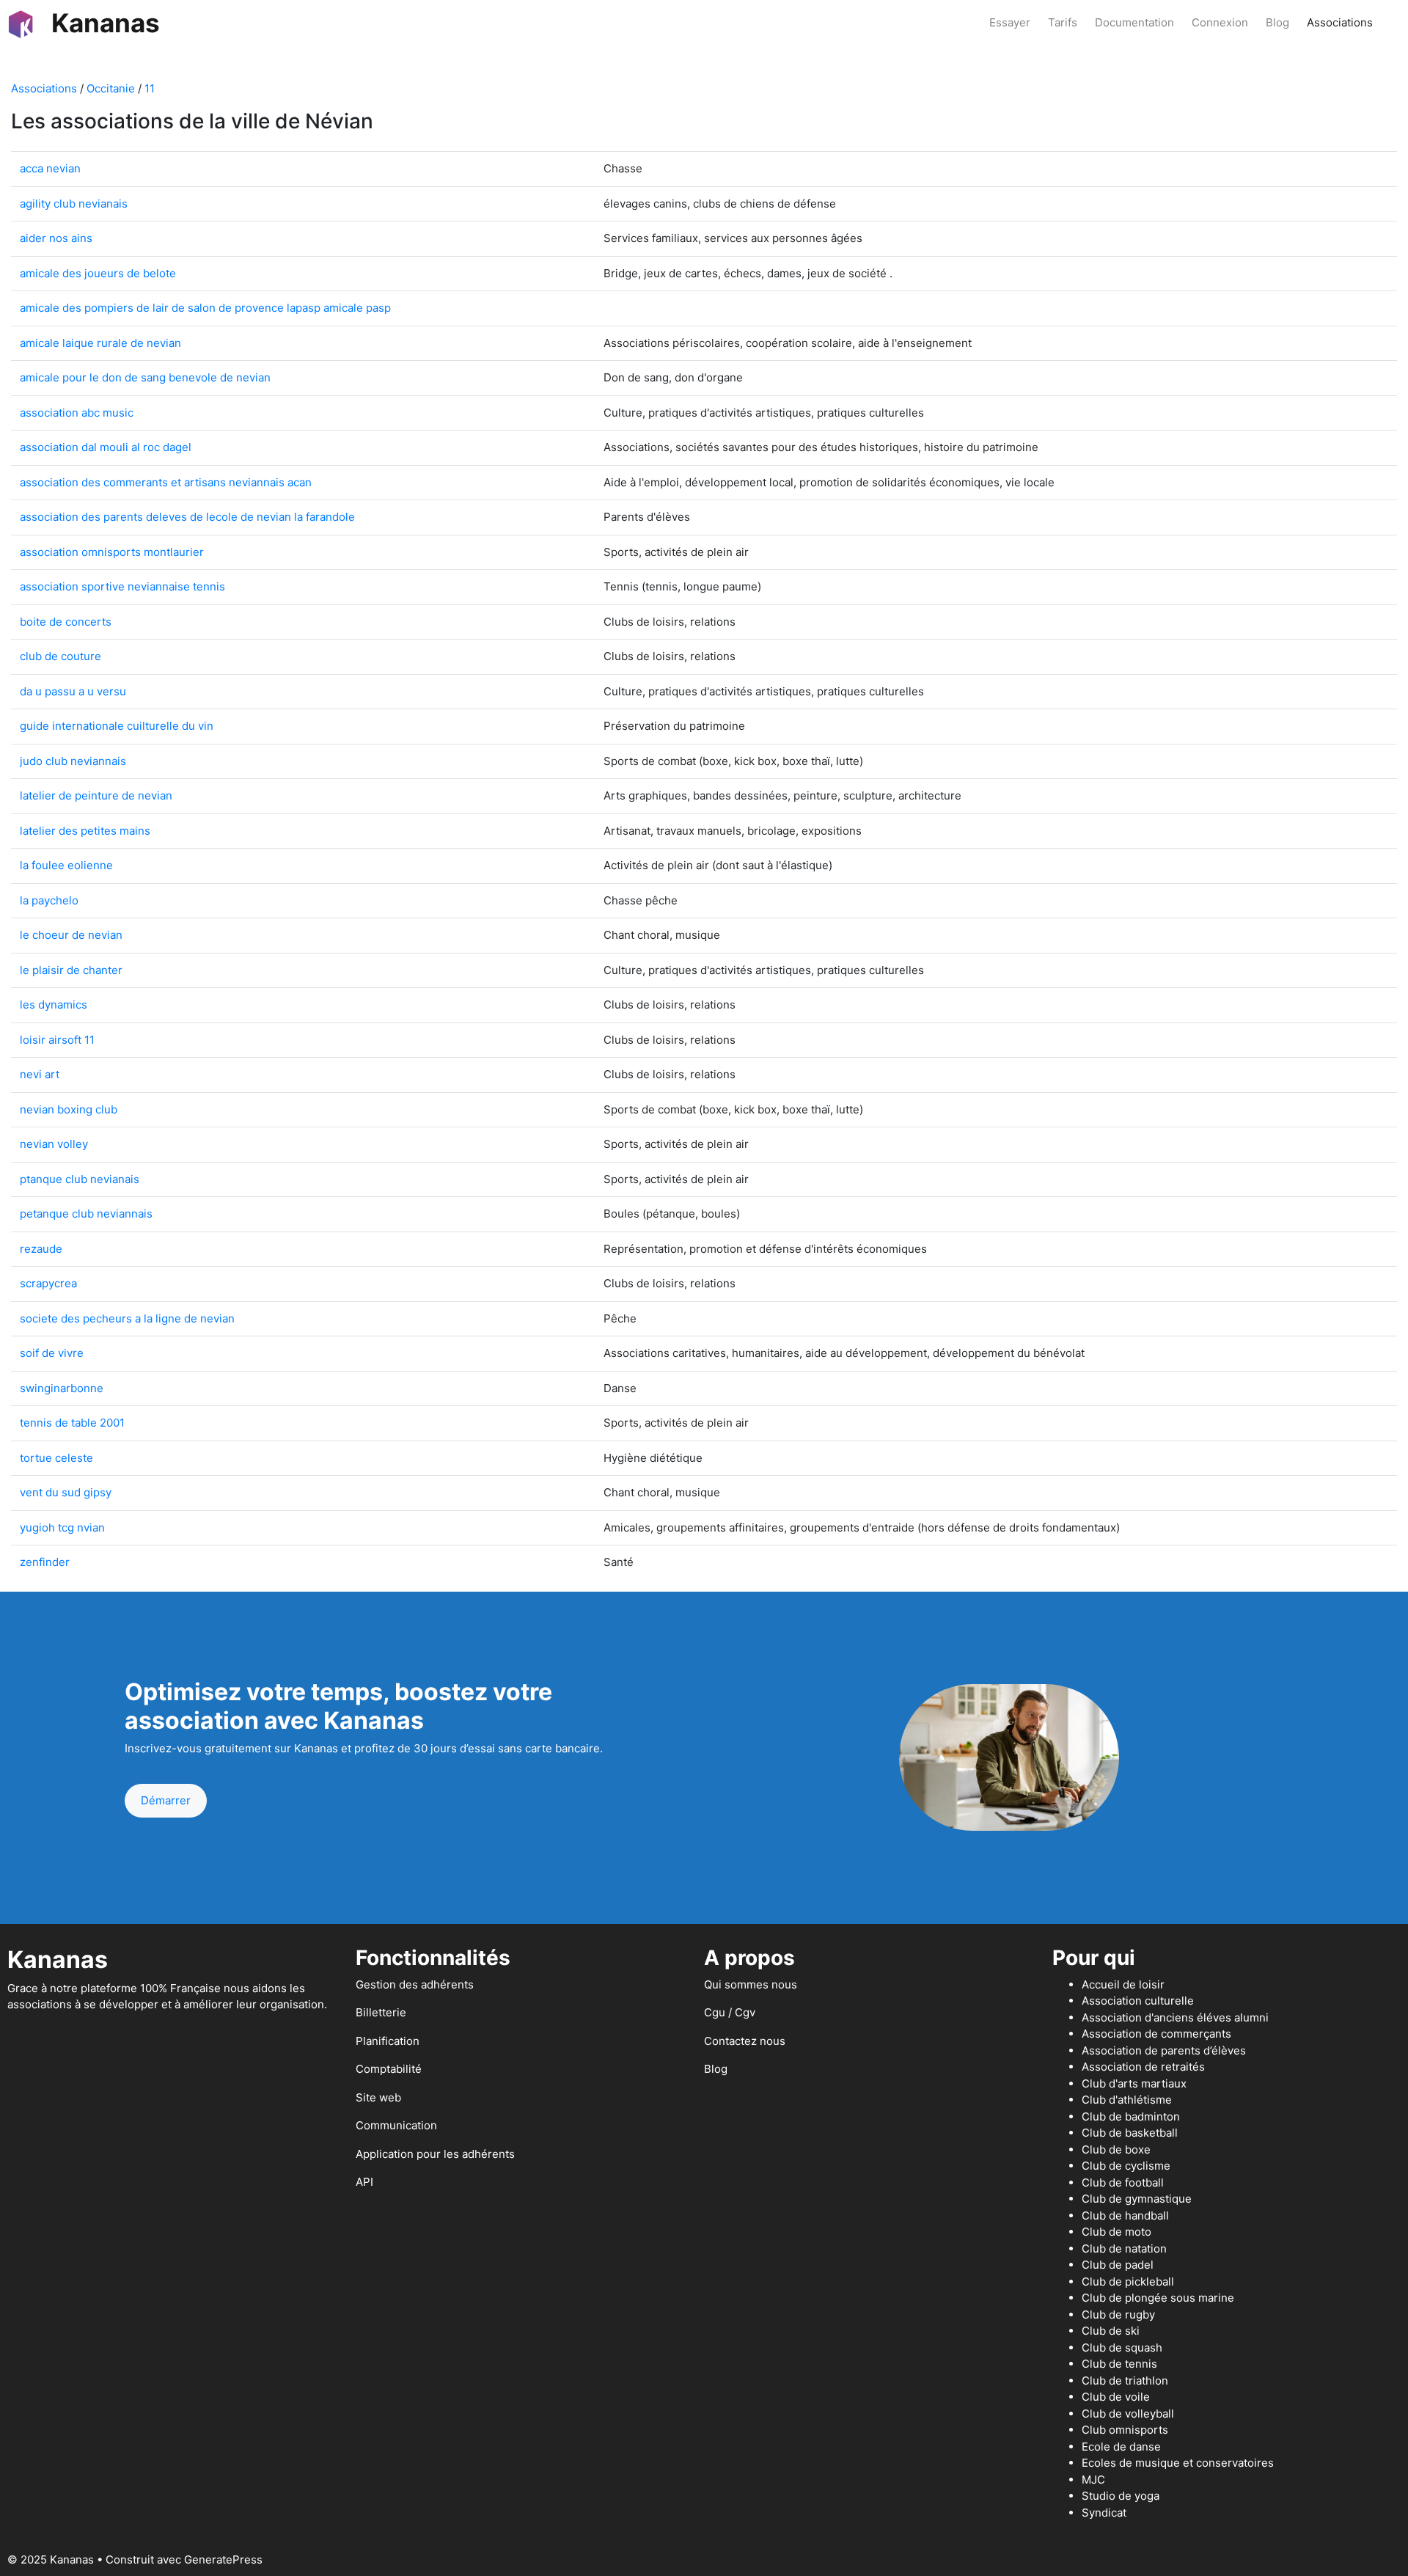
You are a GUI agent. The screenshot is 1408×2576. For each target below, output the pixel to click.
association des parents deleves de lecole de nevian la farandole (187, 517)
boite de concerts (66, 622)
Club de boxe (1116, 2149)
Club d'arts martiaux (1134, 2083)
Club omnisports (1125, 2430)
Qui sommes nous (751, 1984)
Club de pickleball (1128, 2282)
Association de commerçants (1156, 2034)
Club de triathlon (1125, 2381)
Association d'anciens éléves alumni (1175, 2017)
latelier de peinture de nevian (96, 795)
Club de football (1123, 2182)
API (364, 2182)
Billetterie (381, 2012)
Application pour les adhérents (435, 2154)
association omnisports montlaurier (112, 552)
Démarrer (166, 1800)
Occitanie (111, 88)
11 (150, 88)
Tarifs (1063, 22)
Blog (1277, 22)
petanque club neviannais (86, 1214)
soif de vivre (52, 1353)
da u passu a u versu (73, 691)
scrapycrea (48, 1283)
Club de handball (1125, 2215)
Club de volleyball (1128, 2414)
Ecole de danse (1121, 2447)
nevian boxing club (69, 1109)
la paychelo (49, 900)
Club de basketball (1130, 2133)
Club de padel (1118, 2265)
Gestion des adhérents (415, 1984)
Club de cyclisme (1126, 2166)
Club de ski (1111, 2331)
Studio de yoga (1121, 2496)
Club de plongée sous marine (1158, 2298)
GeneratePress (223, 2559)
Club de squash (1122, 2348)
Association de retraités (1143, 2067)
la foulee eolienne (66, 865)
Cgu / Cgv (730, 2012)
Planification (388, 2041)
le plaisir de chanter (71, 970)
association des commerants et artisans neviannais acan (166, 482)
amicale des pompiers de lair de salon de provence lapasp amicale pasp (205, 308)
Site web (378, 2097)
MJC (1093, 2480)
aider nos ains (56, 238)
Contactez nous (745, 2041)
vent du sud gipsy (66, 1492)
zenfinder (45, 1562)
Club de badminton (1131, 2116)
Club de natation (1124, 2248)
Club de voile (1116, 2397)
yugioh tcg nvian (62, 1527)
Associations (1340, 22)
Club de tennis (1119, 2364)
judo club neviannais (73, 761)
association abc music (77, 413)
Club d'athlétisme (1127, 2100)
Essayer (1010, 22)
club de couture (60, 656)
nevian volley (54, 1144)
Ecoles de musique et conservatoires (1178, 2463)
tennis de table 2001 (72, 1423)
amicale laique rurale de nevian (100, 343)
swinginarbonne (62, 1388)
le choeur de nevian (71, 935)
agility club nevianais (74, 204)
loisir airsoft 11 (57, 1040)
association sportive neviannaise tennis (122, 586)
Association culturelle (1138, 2001)
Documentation (1134, 22)
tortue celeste (56, 1458)
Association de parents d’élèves (1164, 2050)
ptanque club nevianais (80, 1179)
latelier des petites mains (85, 831)
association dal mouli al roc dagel (106, 447)
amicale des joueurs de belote (98, 273)
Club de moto (1116, 2232)
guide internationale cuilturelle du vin (117, 726)
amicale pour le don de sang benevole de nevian (145, 377)
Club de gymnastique (1137, 2199)
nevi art (40, 1074)
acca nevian (50, 168)
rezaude (41, 1249)
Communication (396, 2125)
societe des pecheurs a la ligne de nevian (127, 1318)
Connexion (1220, 22)
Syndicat (1104, 2513)
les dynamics (54, 1005)
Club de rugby (1118, 2315)
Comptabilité (389, 2069)
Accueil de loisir (1123, 1984)
